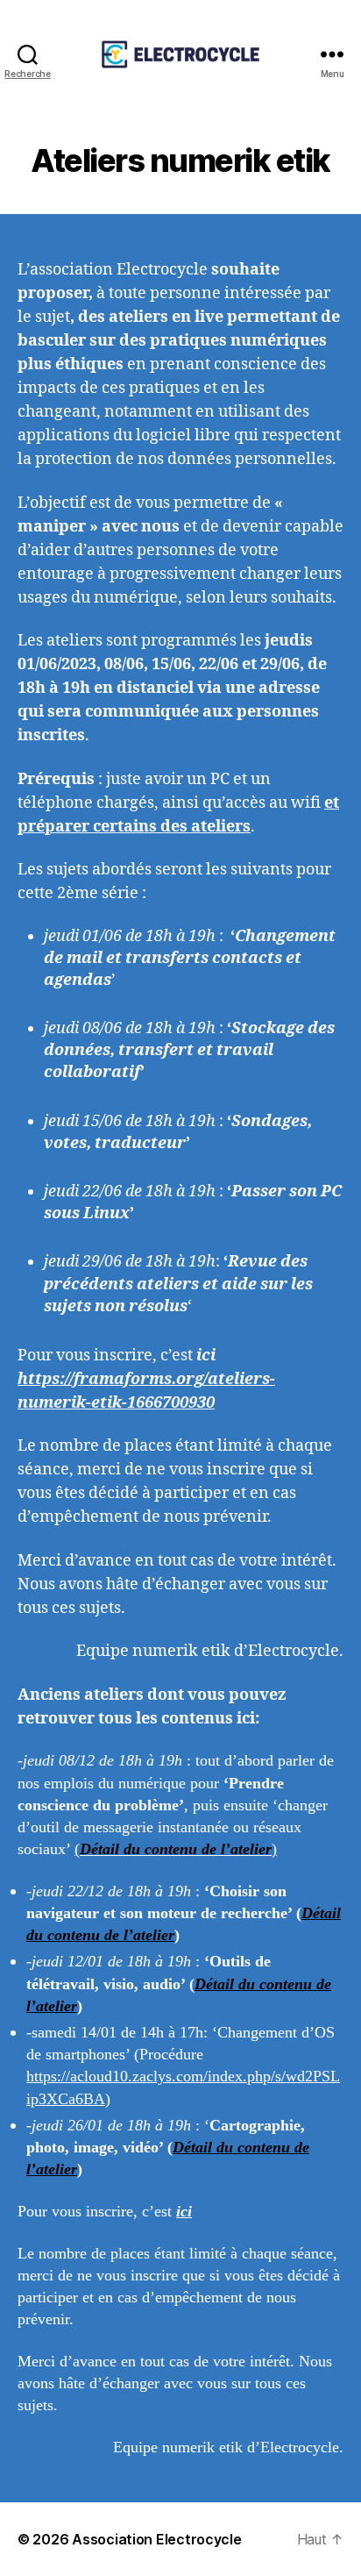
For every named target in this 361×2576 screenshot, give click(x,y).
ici (184, 2211)
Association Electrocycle (157, 2539)
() (176, 1849)
